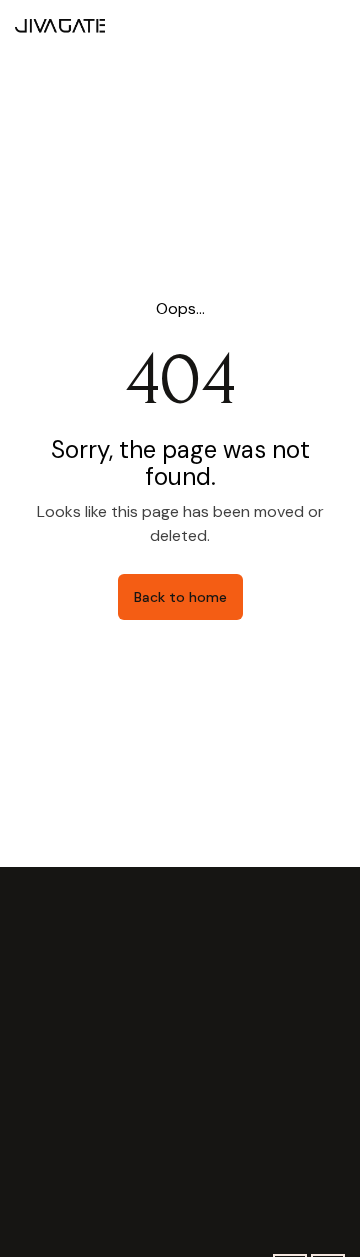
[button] (328, 25)
